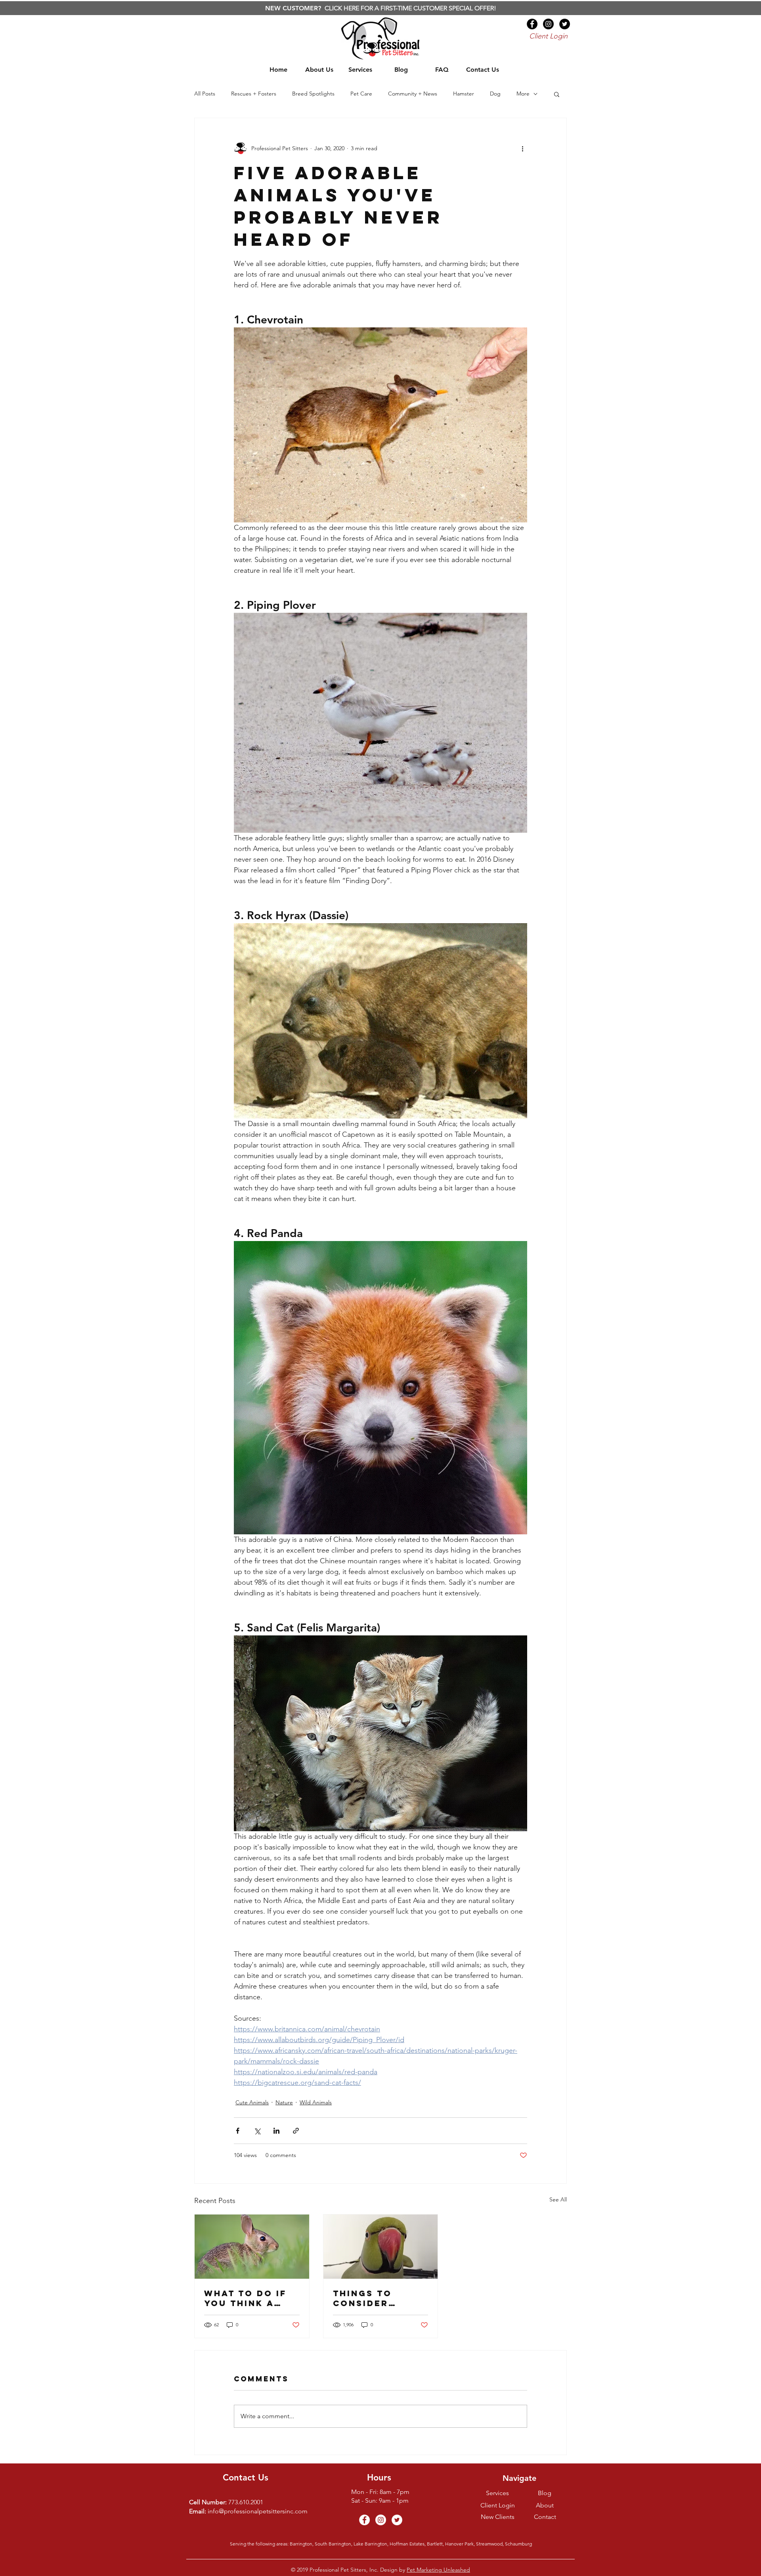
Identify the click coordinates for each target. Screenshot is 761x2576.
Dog (495, 94)
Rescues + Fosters (254, 94)
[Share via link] (296, 2131)
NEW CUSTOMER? (294, 8)
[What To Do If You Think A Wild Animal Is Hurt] (252, 2247)
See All (558, 2199)
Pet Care (361, 94)
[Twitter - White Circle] (397, 2520)
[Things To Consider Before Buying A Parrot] (381, 2247)
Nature (284, 2102)
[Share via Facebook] (238, 2131)
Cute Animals (252, 2102)
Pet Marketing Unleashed (438, 2570)
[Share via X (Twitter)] (257, 2131)
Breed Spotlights (313, 94)
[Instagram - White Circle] (381, 2520)
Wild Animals (316, 2102)
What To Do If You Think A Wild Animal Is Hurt (248, 2298)
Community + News (413, 94)
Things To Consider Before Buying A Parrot (377, 2298)
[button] (557, 94)
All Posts (205, 94)
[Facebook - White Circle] (364, 2520)
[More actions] (522, 148)
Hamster (464, 94)
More (523, 94)
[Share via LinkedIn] (276, 2131)
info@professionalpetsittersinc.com (258, 2511)
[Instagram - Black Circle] (548, 24)
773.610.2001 (246, 2502)
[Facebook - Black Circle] (532, 24)
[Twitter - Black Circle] (565, 24)
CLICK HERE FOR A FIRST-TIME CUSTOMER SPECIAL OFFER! (410, 8)
